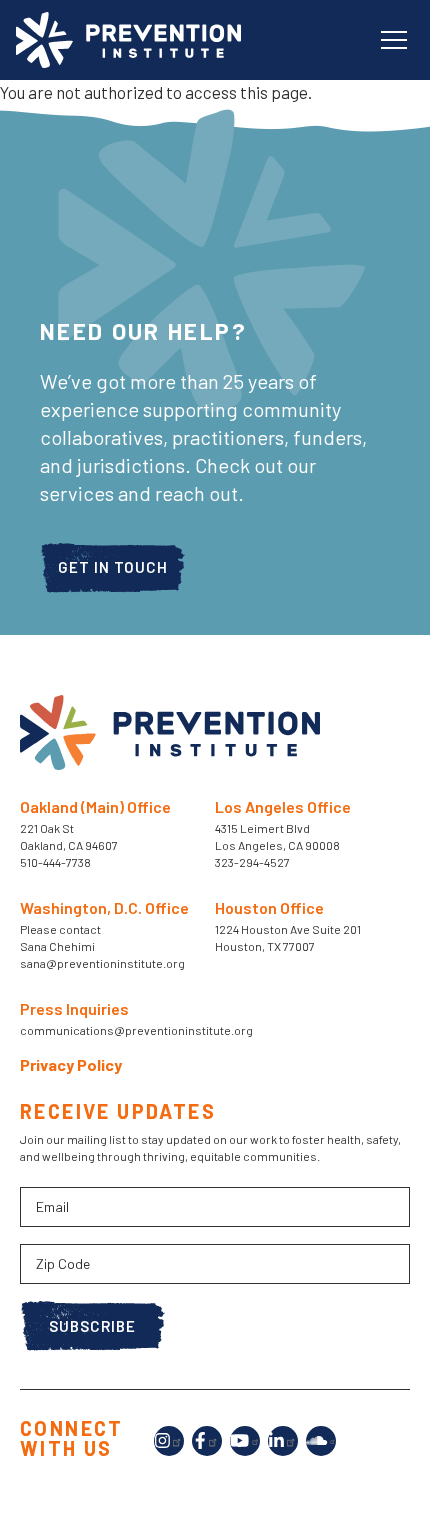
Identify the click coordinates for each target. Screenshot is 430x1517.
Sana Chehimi (57, 946)
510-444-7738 (56, 862)
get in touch (113, 567)
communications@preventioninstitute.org (136, 1030)
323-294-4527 (252, 862)
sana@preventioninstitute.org (102, 963)
